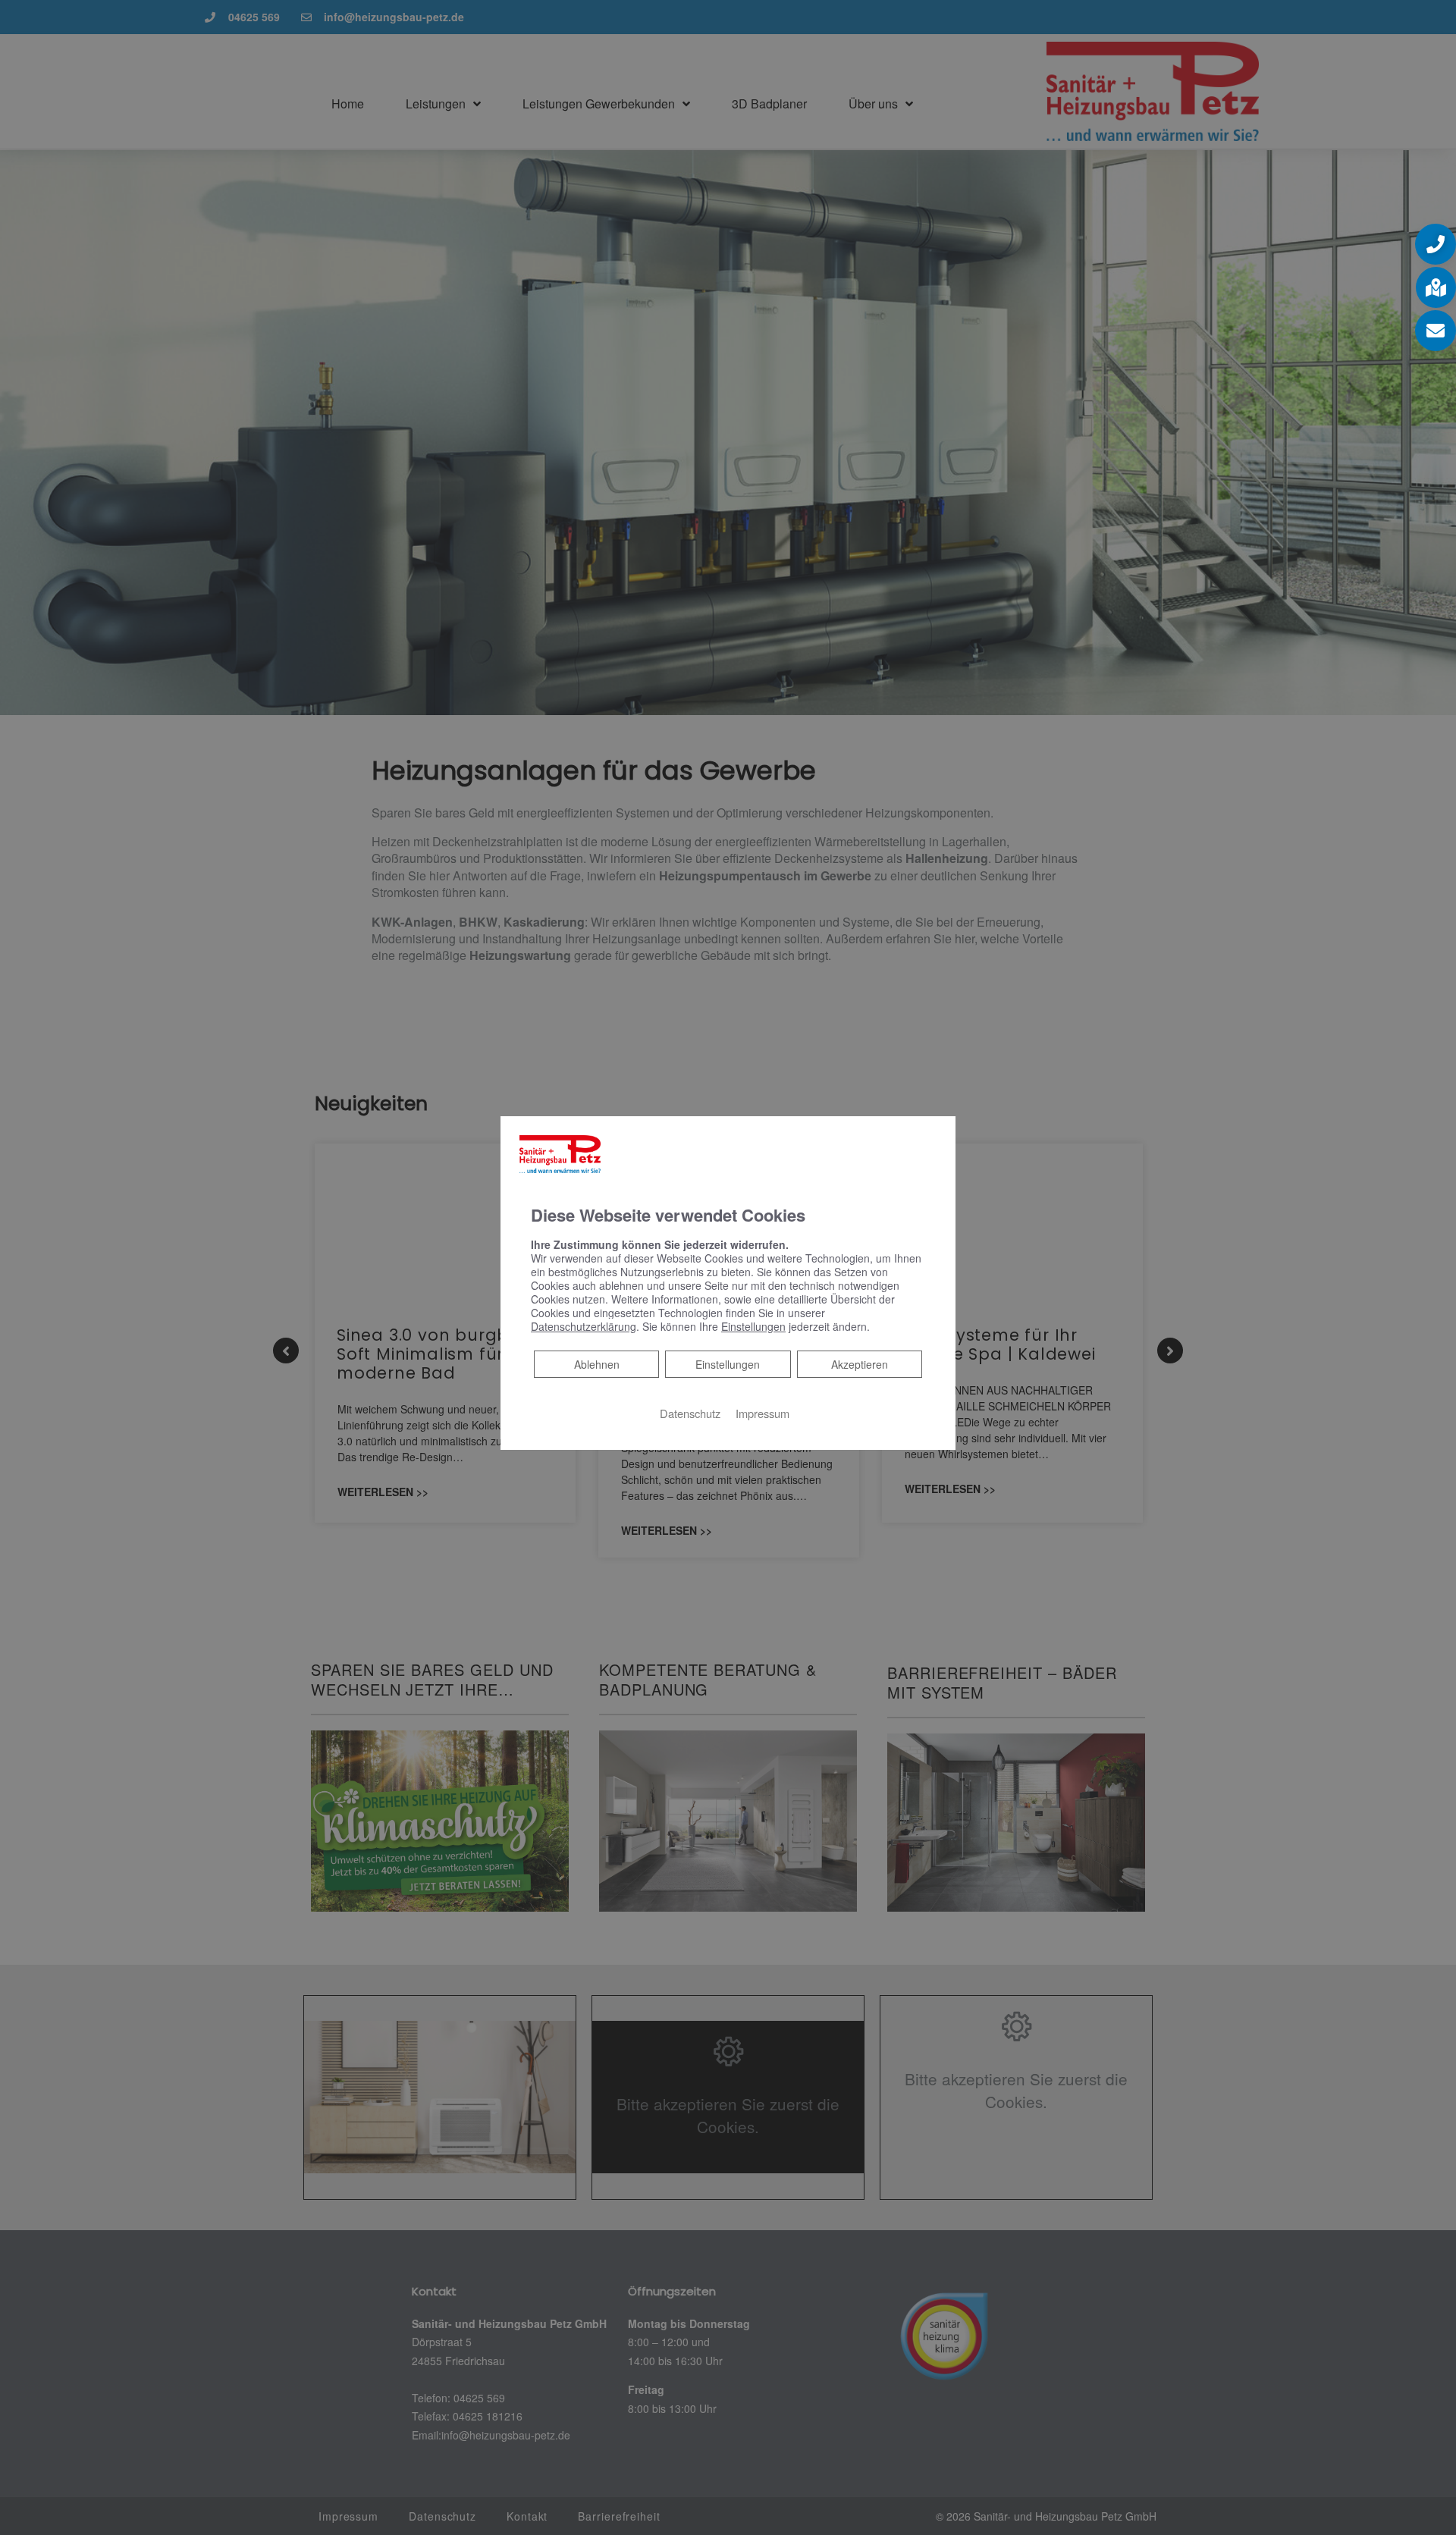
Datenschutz (690, 1413)
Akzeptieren (860, 1364)
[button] (1436, 244)
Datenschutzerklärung (584, 1326)
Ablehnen (596, 1364)
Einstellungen (728, 1364)
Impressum (763, 1413)
